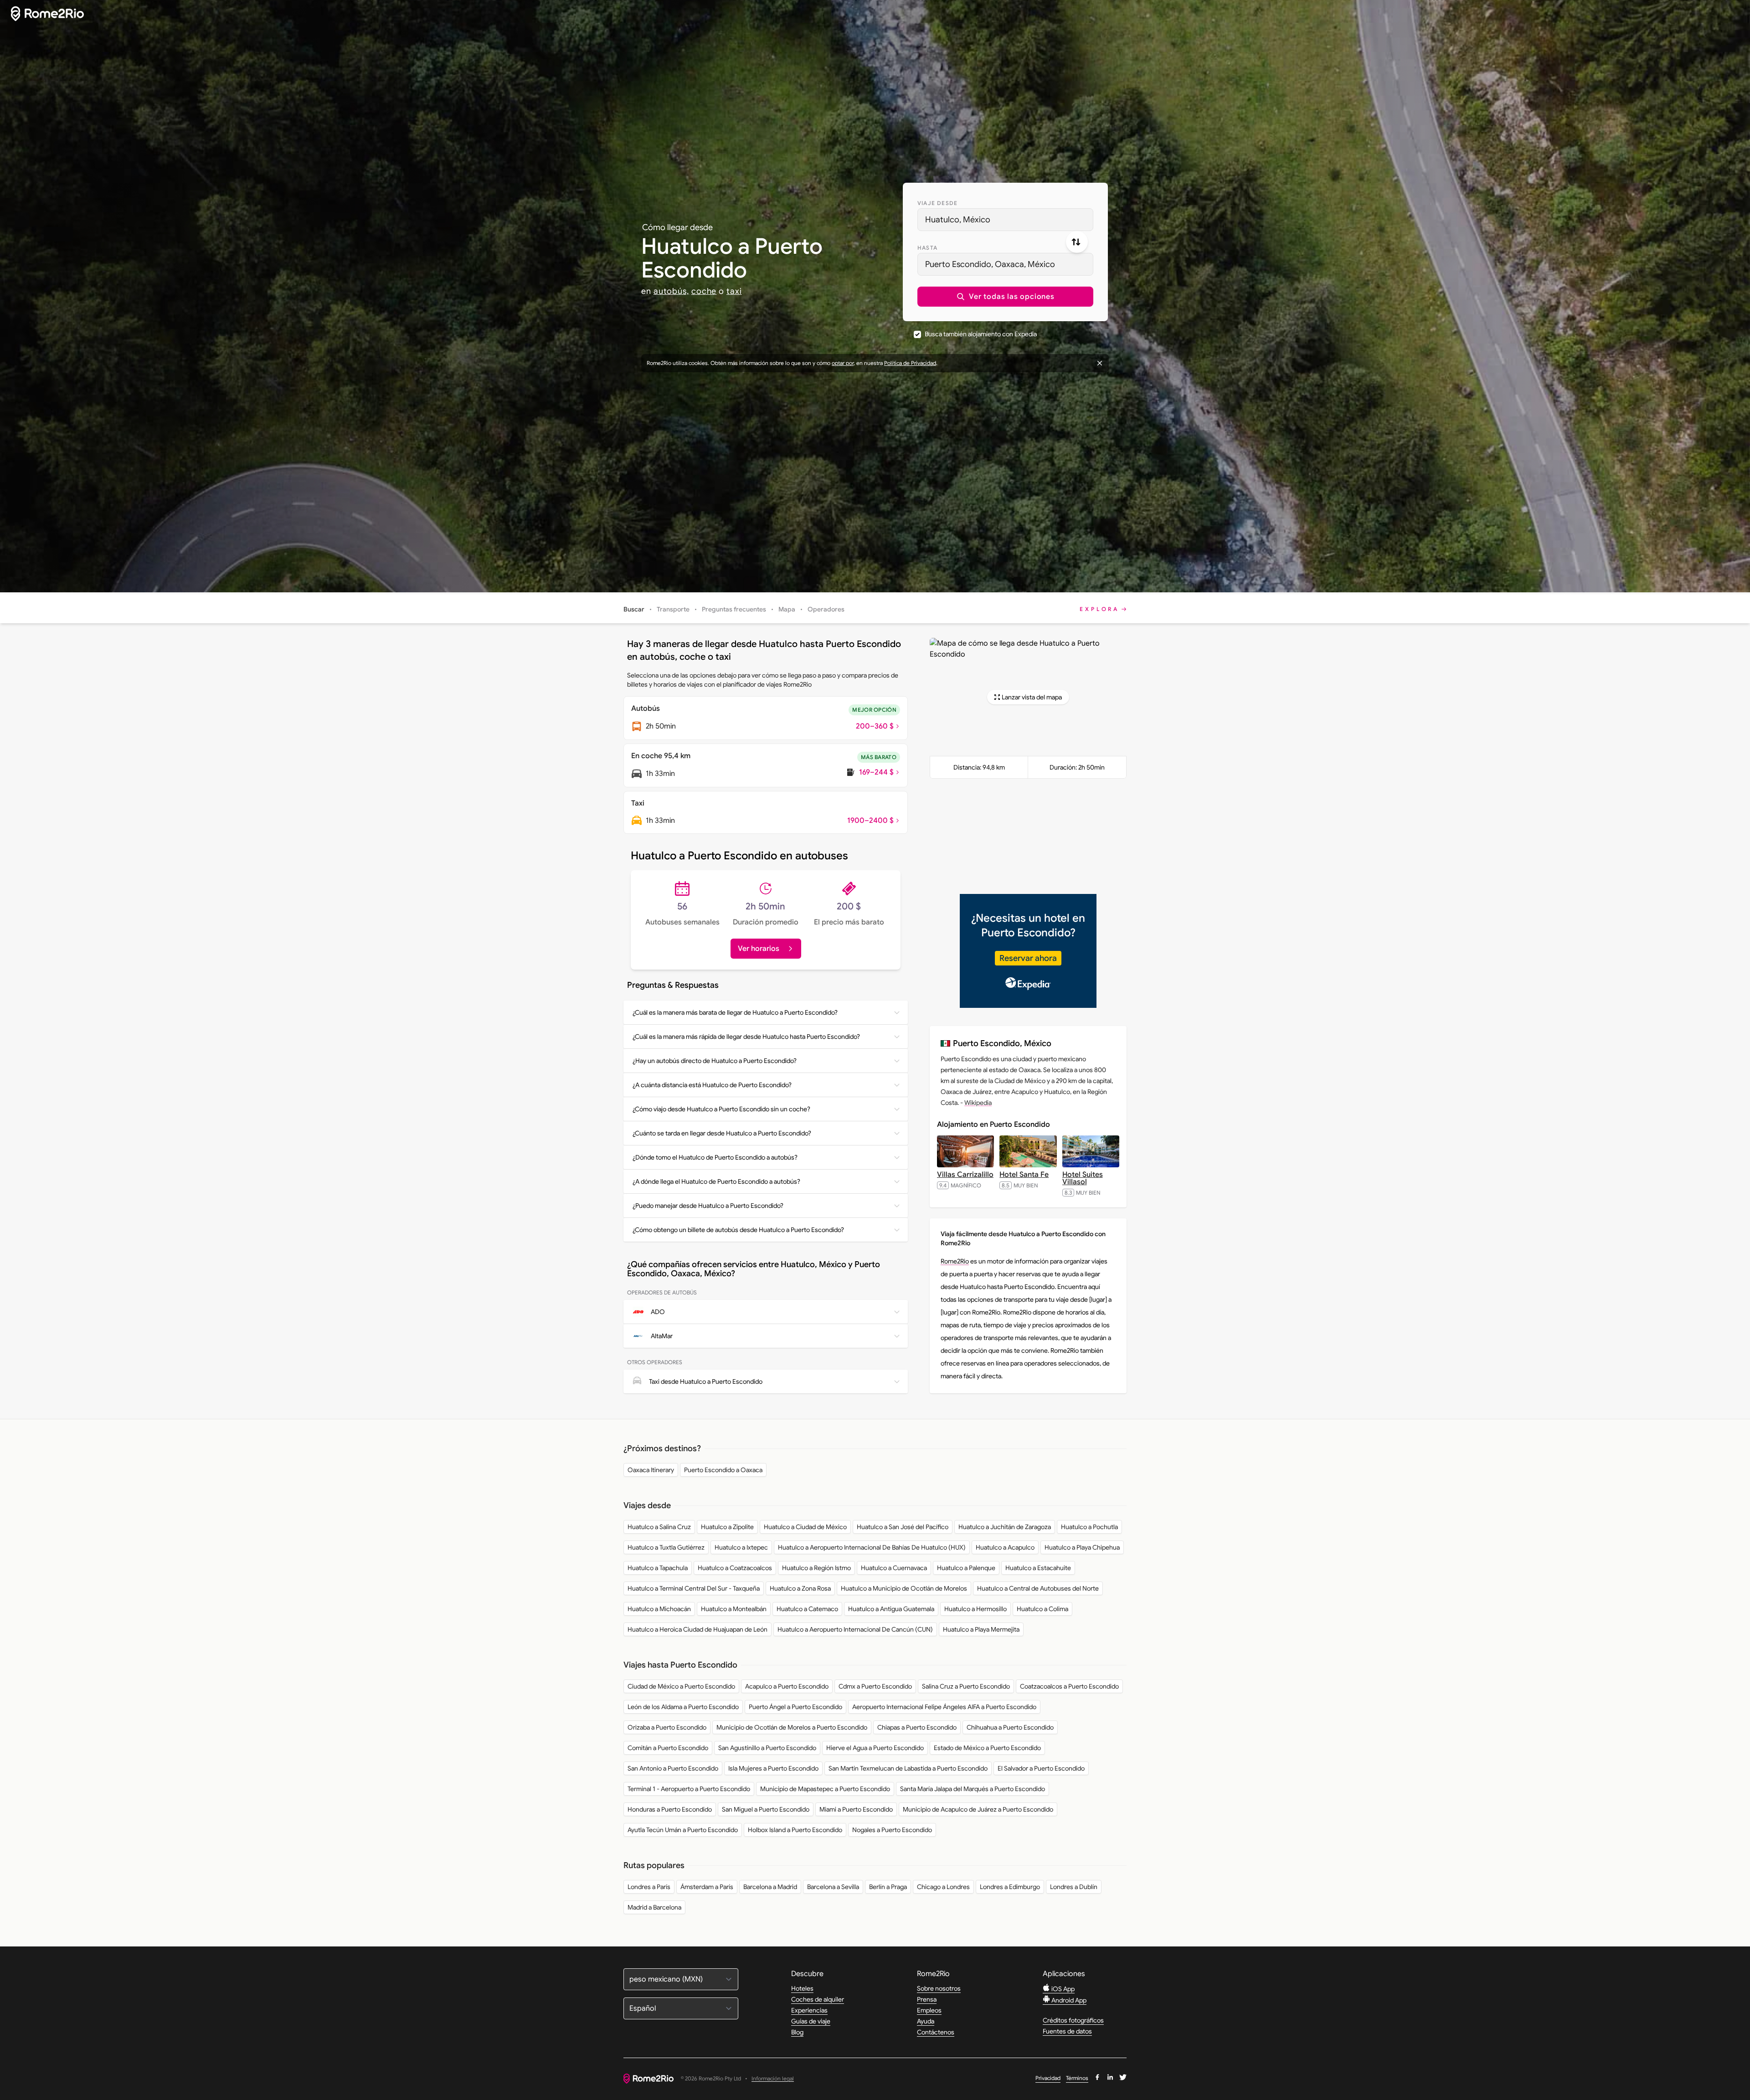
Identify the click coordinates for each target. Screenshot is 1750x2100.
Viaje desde (937, 203)
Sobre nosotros (939, 1988)
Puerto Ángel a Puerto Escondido (795, 1707)
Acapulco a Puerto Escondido (787, 1686)
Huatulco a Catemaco (807, 1609)
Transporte (673, 609)
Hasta (927, 248)
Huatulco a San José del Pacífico (903, 1527)
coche (704, 291)
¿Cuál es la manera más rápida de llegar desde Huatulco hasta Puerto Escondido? (746, 1037)
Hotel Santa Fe (1024, 1175)
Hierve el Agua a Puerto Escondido (875, 1748)
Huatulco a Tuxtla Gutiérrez (666, 1547)
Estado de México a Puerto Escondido (987, 1748)
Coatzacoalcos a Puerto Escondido (1069, 1686)
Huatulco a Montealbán (734, 1609)
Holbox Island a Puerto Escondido (795, 1830)
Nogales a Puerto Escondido (892, 1830)
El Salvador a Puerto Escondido (1041, 1768)
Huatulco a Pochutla (1089, 1527)
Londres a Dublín (1074, 1887)
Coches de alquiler (818, 1999)
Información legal (773, 2079)
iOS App (1062, 1989)
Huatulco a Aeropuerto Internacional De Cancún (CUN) (855, 1629)
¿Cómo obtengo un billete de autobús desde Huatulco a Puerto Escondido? (738, 1230)
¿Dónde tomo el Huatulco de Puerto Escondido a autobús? (715, 1157)
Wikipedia (978, 1103)
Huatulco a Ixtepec (741, 1547)
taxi (734, 291)
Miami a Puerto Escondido (856, 1809)
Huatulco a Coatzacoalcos (735, 1568)
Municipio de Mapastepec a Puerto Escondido (825, 1789)
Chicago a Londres (943, 1887)
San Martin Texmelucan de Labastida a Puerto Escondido (908, 1768)
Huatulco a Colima (1042, 1609)
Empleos (929, 2010)
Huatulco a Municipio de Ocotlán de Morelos (904, 1588)
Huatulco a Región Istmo (816, 1568)
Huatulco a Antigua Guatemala (891, 1609)
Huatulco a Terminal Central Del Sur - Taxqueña (694, 1588)
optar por (843, 363)
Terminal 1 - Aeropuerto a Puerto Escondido (689, 1789)
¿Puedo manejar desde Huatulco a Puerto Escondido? (708, 1206)
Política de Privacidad (910, 363)
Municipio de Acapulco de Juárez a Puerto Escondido (978, 1809)
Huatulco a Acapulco (1005, 1547)
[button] (1005, 297)
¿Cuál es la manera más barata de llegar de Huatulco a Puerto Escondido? (735, 1012)
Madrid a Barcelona (654, 1907)
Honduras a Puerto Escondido (670, 1809)
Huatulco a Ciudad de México (805, 1527)
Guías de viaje (811, 2021)
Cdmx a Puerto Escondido (875, 1686)
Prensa (927, 1999)
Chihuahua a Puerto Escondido (1010, 1727)
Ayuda (926, 2021)
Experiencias (809, 2010)
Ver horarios (759, 949)
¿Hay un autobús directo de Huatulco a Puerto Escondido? (715, 1061)
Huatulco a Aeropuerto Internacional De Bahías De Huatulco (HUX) (872, 1547)
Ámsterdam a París (707, 1887)
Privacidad (1048, 2078)
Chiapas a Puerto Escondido (917, 1727)
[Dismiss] (1100, 363)
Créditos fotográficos (1073, 2020)
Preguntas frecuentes (734, 609)
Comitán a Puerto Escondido (668, 1748)
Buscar (634, 609)
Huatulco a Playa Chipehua (1082, 1547)
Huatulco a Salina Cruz (659, 1527)
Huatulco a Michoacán (659, 1609)
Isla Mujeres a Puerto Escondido (773, 1768)
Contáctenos (936, 2032)
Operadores (826, 609)
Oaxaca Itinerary (651, 1470)
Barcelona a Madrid (770, 1887)
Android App (1068, 2000)
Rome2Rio (955, 1261)
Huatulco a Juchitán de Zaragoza (1005, 1527)
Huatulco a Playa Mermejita (981, 1629)
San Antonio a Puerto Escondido (673, 1768)
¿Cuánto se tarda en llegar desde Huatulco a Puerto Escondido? (722, 1133)
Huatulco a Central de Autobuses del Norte (1038, 1588)
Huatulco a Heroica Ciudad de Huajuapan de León (697, 1629)
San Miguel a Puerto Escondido (766, 1809)
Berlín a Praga (888, 1887)
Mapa (787, 609)
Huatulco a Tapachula (658, 1568)
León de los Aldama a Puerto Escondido (683, 1707)
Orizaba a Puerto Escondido (667, 1727)
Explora (1099, 609)
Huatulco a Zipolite (727, 1527)
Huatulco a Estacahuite (1038, 1568)
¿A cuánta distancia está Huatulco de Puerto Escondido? (712, 1085)
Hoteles (802, 1988)
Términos (1077, 2078)
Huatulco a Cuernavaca (894, 1568)
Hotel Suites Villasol (1083, 1178)
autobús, (671, 291)
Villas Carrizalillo (965, 1175)
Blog (797, 2032)
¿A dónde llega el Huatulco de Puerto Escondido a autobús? (716, 1181)
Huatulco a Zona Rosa (800, 1588)
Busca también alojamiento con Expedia (981, 334)
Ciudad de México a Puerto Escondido (681, 1686)
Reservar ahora (1028, 958)
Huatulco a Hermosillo (975, 1609)
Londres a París (649, 1887)
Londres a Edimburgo (1010, 1887)
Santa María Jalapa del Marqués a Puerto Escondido (973, 1789)
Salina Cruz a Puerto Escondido (966, 1686)
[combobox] (1005, 220)
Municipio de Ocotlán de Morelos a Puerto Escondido (792, 1727)
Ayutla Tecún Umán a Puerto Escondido (683, 1830)
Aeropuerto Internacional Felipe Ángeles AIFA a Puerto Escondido (944, 1707)
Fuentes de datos (1067, 2031)
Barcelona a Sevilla (833, 1887)
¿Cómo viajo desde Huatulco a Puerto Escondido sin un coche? (721, 1109)
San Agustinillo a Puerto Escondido (767, 1748)
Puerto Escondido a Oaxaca (723, 1470)
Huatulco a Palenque (966, 1568)
